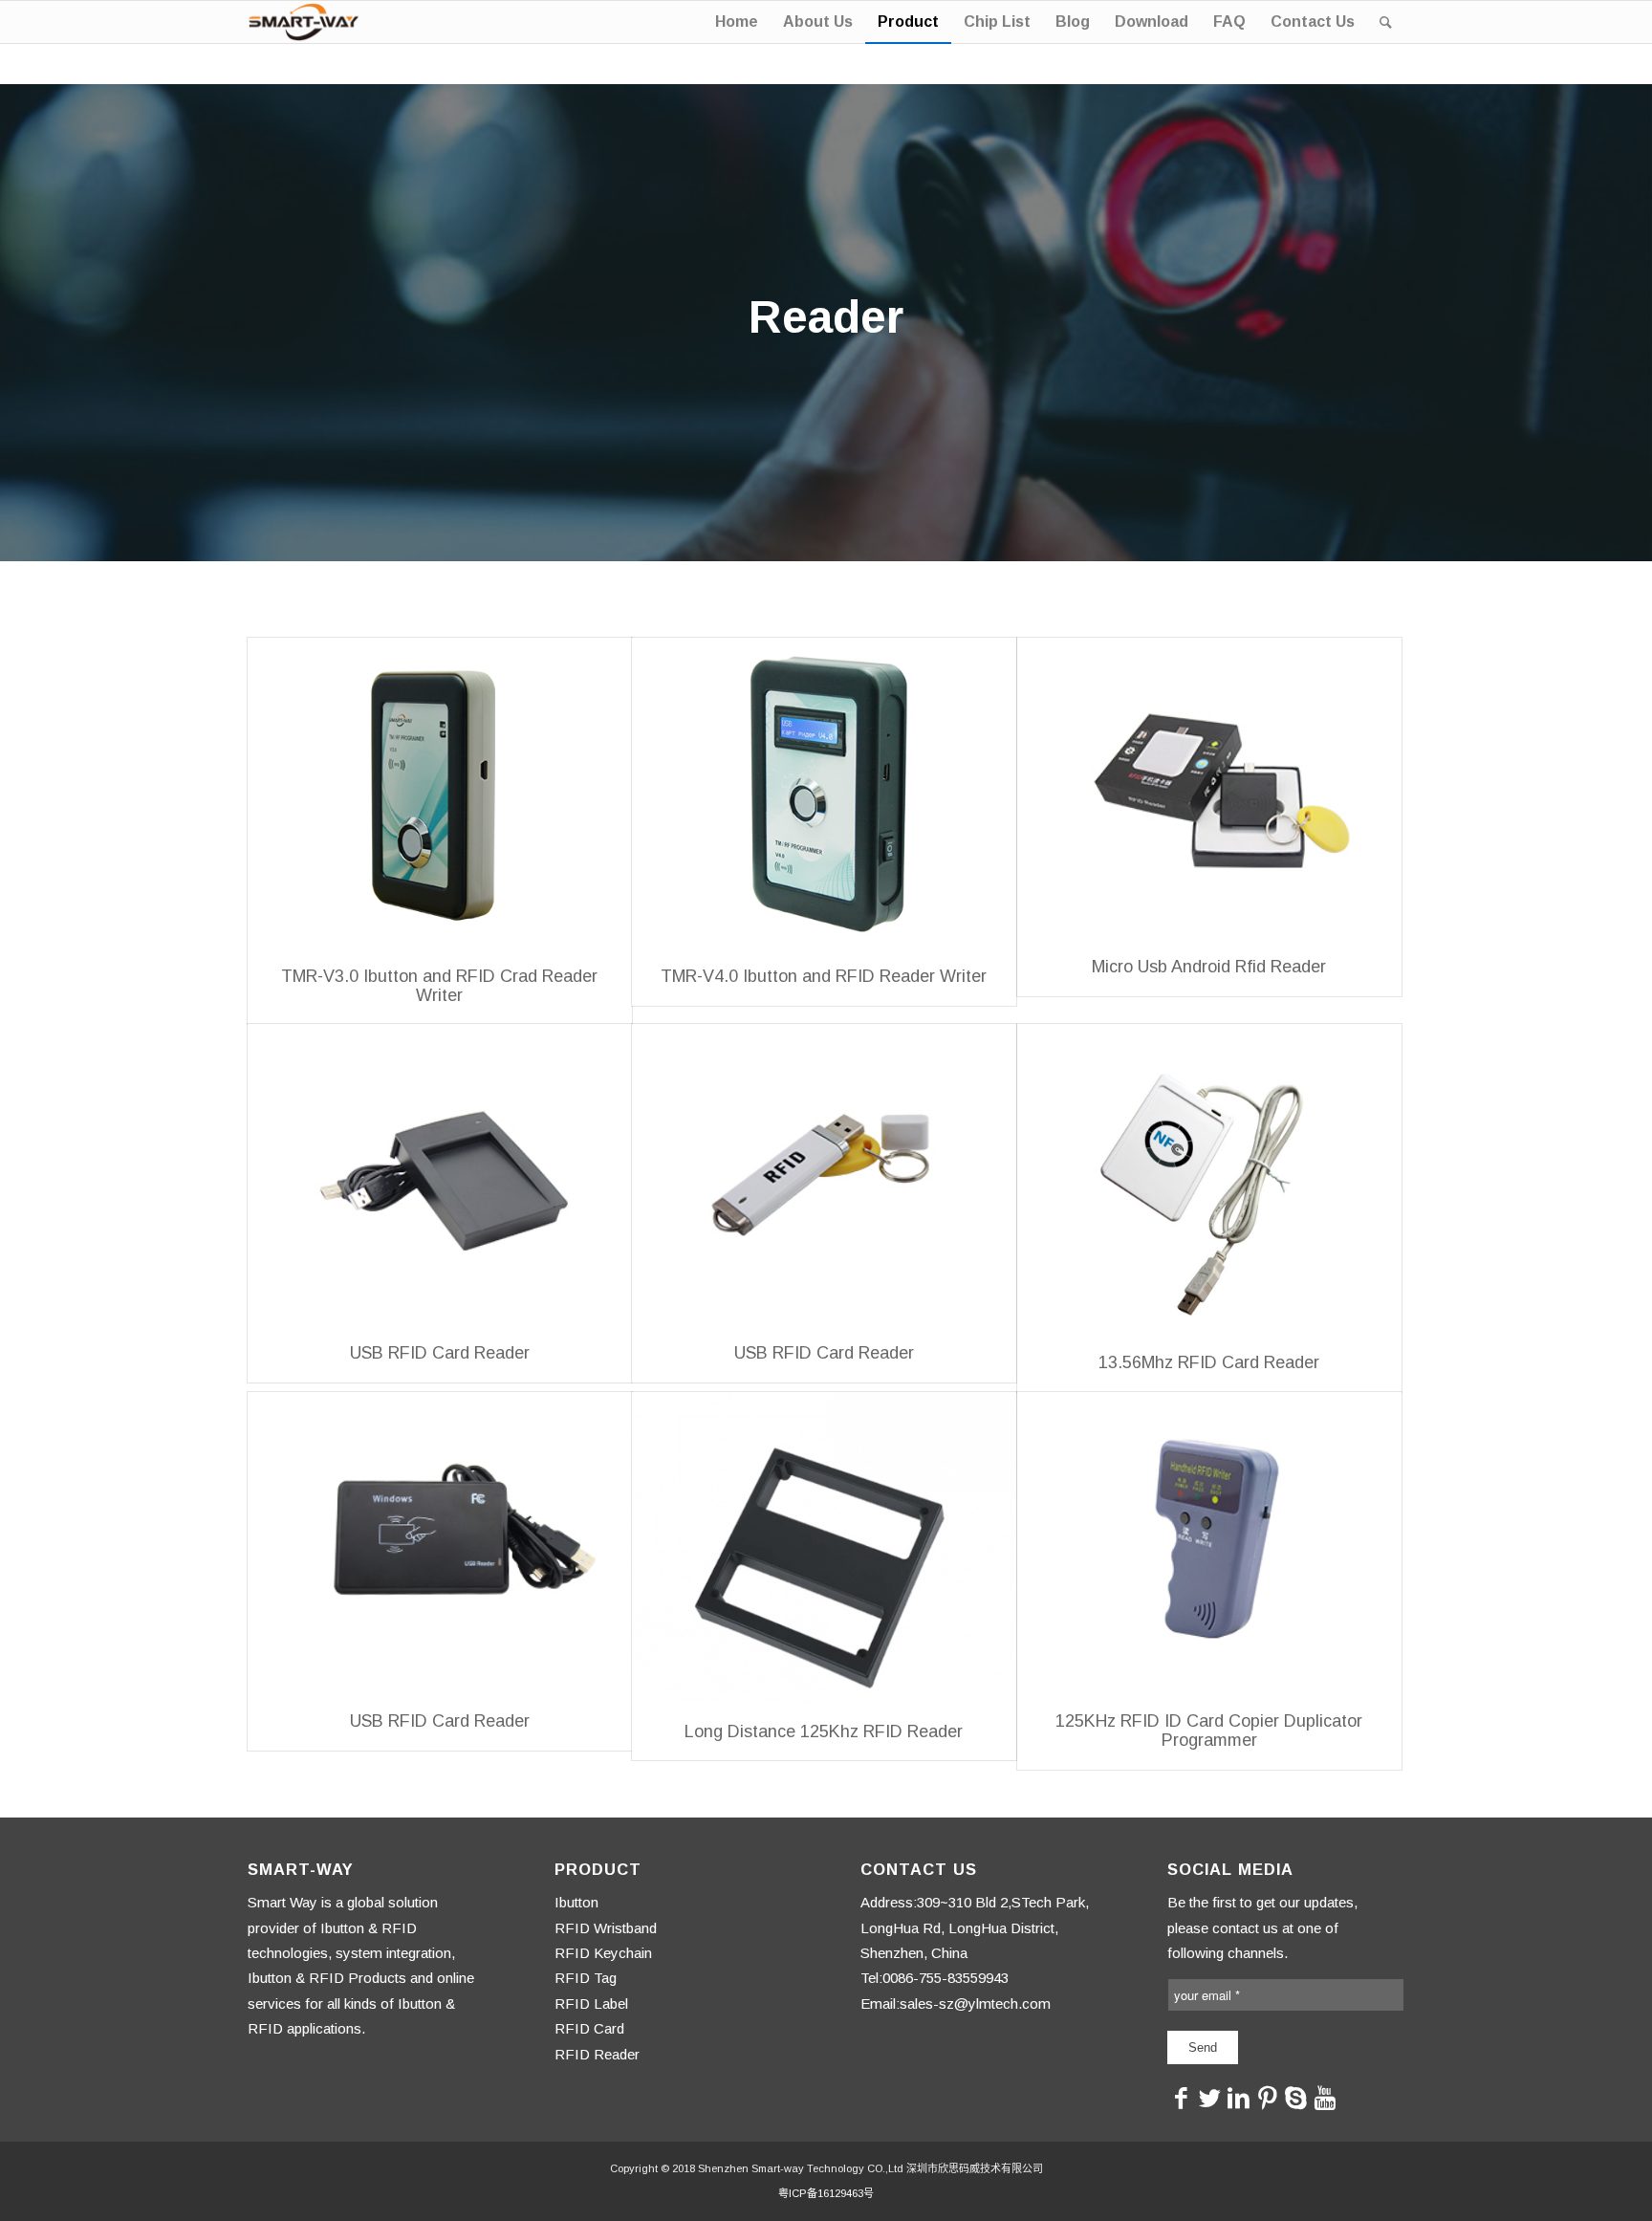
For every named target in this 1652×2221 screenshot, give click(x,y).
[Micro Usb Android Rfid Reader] (1209, 788)
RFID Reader (597, 2054)
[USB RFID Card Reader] (440, 1175)
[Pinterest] (1268, 2098)
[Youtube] (1325, 2098)
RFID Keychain (603, 1953)
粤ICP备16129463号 (826, 2193)
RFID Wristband (606, 1928)
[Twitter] (1210, 2098)
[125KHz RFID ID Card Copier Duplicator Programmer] (1209, 1543)
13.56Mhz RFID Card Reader (1209, 1362)
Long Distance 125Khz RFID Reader (824, 1731)
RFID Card (589, 2028)
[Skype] (1296, 2098)
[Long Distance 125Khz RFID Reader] (824, 1548)
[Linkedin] (1239, 2098)
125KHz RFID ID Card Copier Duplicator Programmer (1209, 1731)
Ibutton (576, 1902)
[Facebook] (1182, 2098)
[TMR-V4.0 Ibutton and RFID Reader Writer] (824, 793)
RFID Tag (586, 1978)
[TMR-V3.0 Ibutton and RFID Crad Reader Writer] (440, 793)
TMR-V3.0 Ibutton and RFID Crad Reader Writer (439, 986)
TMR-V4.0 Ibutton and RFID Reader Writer (824, 976)
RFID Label (591, 2003)
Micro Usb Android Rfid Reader (1209, 967)
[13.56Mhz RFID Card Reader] (1209, 1179)
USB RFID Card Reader (440, 1353)
